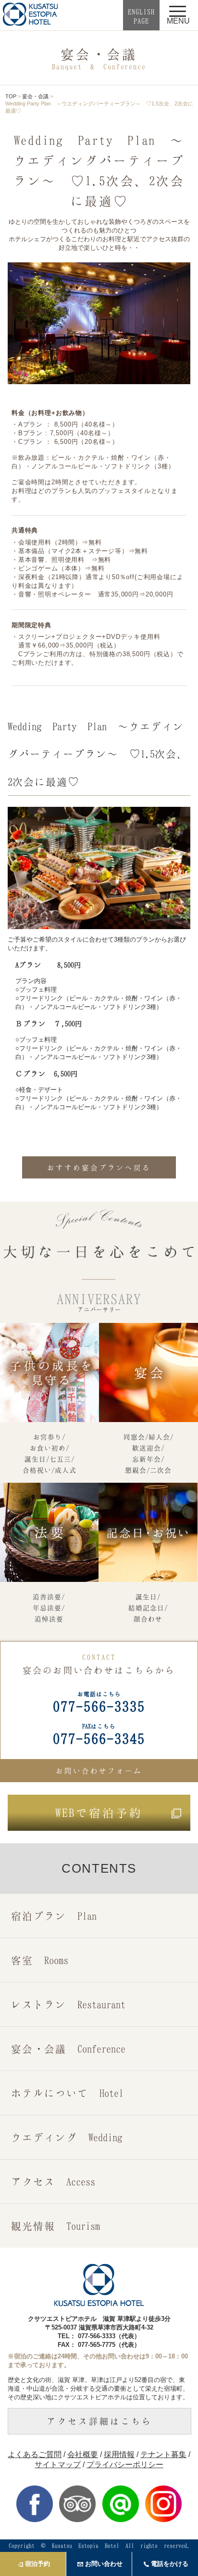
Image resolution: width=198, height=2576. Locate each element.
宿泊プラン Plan (54, 1916)
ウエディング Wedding (67, 2137)
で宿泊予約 (99, 1812)
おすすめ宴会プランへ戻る (99, 1167)
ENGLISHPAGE (141, 16)
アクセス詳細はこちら (99, 2421)
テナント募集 (163, 2454)
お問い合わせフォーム (99, 1771)
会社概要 (83, 2454)
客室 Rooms (40, 1960)
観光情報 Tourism (56, 2226)
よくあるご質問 (35, 2454)
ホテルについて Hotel (67, 2093)
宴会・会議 (35, 96)
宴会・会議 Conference (68, 2049)
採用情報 (119, 2454)
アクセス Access (53, 2181)
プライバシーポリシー (125, 2465)
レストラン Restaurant (68, 2004)
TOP (11, 96)
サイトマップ (58, 2465)
